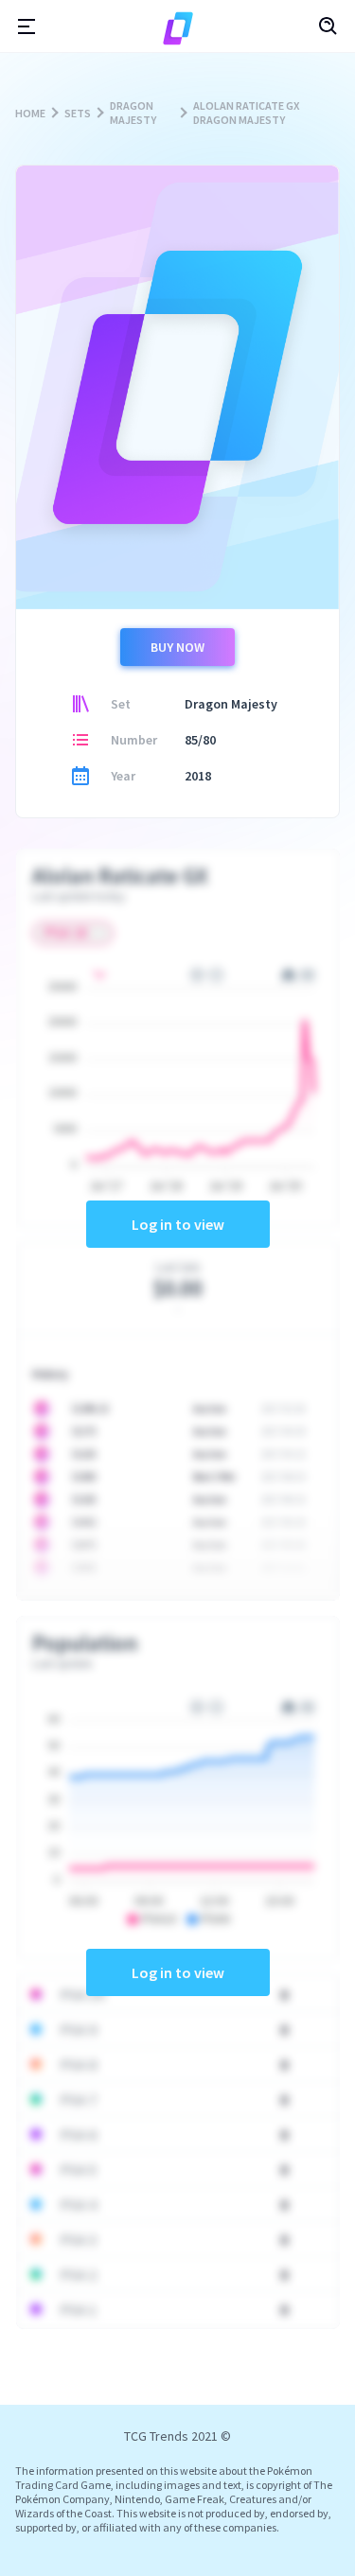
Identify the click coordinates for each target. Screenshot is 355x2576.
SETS (78, 113)
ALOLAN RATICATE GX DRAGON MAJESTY (246, 113)
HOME (30, 113)
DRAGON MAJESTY (133, 113)
